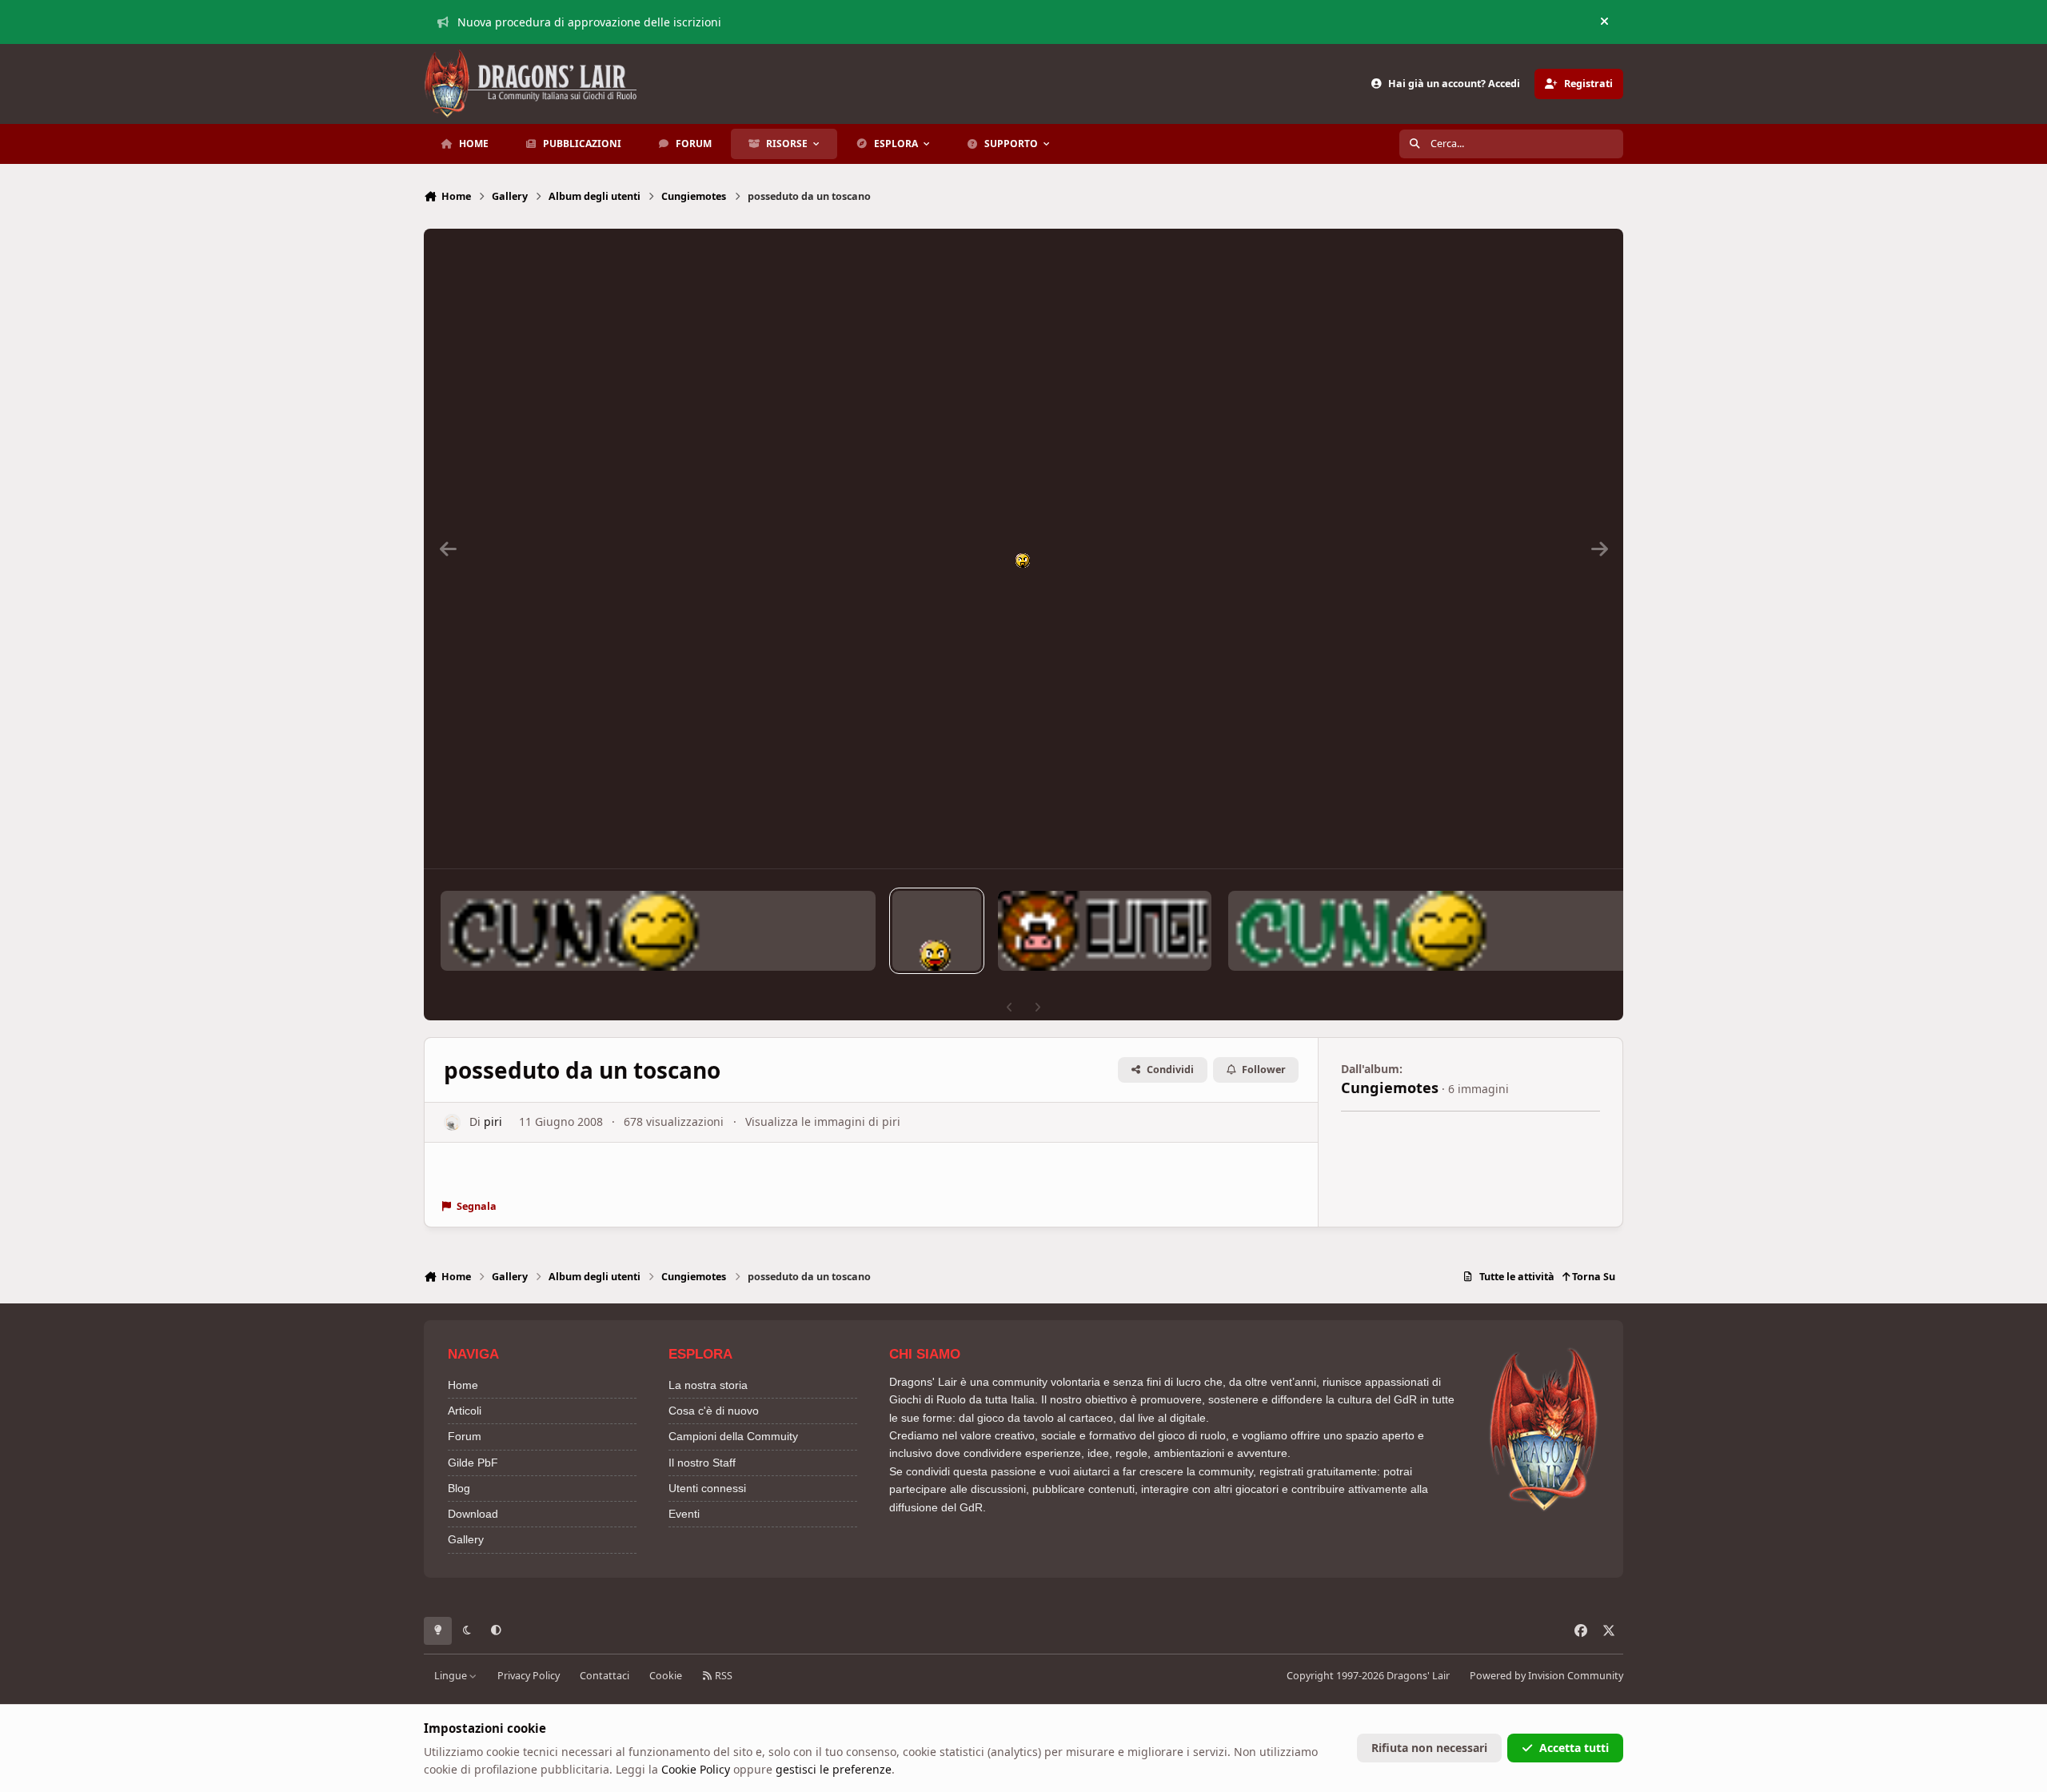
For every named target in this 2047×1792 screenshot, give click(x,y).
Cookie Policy (696, 1769)
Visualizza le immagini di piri (823, 1121)
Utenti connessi (707, 1488)
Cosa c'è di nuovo (714, 1411)
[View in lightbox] (1023, 549)
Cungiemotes (1390, 1088)
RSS (722, 1676)
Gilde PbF (473, 1463)
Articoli (465, 1411)
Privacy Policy (529, 1676)
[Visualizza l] (658, 931)
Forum (465, 1436)
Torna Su (1592, 1277)
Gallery (466, 1539)
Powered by (1546, 1676)
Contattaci (605, 1676)
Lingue (452, 1676)
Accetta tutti (1574, 1748)
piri (493, 1121)
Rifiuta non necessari (1429, 1748)
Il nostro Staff (702, 1463)
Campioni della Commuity (733, 1436)
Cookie (666, 1676)
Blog (459, 1488)
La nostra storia (708, 1385)
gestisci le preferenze (834, 1769)
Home (463, 1385)
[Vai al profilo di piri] (452, 1122)
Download (473, 1514)
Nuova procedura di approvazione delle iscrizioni (589, 22)
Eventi (684, 1514)
